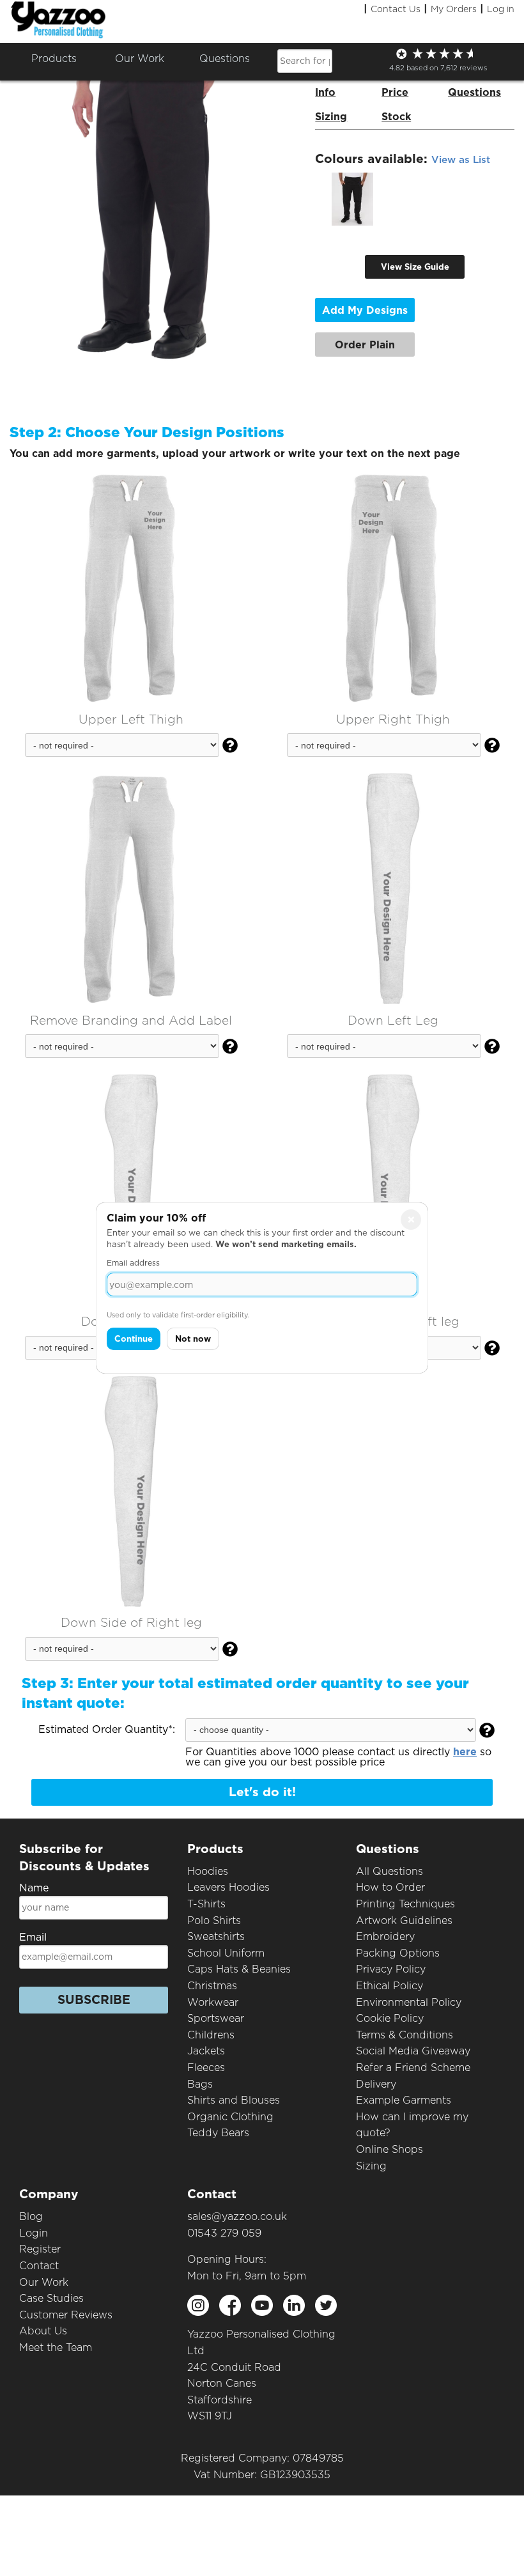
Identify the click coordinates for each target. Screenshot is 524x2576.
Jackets (206, 2051)
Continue (134, 1339)
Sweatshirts (216, 1936)
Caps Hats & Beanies (239, 1969)
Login (34, 2233)
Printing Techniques (405, 1904)
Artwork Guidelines (404, 1920)
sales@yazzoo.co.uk (237, 2216)
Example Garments (404, 2100)
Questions (225, 58)
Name (34, 1888)
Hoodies (208, 1871)
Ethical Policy (389, 1986)
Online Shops (389, 2149)
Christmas (212, 1986)
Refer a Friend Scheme (413, 2068)
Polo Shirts (214, 1920)
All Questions (389, 1871)
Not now (193, 1339)
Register (40, 2249)
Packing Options (398, 1953)
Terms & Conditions (405, 2035)
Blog (31, 2216)
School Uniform (226, 1953)
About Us (43, 2331)
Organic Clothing (230, 2117)
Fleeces (206, 2068)
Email (33, 1937)
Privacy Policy (391, 1969)
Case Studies (51, 2298)
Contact (39, 2266)
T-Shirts (206, 1904)
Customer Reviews (66, 2315)
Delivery (376, 2084)
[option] (352, 199)
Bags (200, 2084)
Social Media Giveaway (413, 2051)
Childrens (211, 2035)
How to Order (390, 1887)
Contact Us (396, 9)
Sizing (371, 2166)
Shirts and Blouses (234, 2100)
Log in (501, 9)
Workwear (213, 2002)
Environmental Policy (409, 2002)
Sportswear (216, 2018)
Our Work (44, 2282)
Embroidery (385, 1936)
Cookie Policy (390, 2018)
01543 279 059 (224, 2233)
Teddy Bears (218, 2133)
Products (54, 58)
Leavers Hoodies (228, 1887)
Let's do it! (262, 1792)
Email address (133, 1263)
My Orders (454, 9)
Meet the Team (56, 2347)
